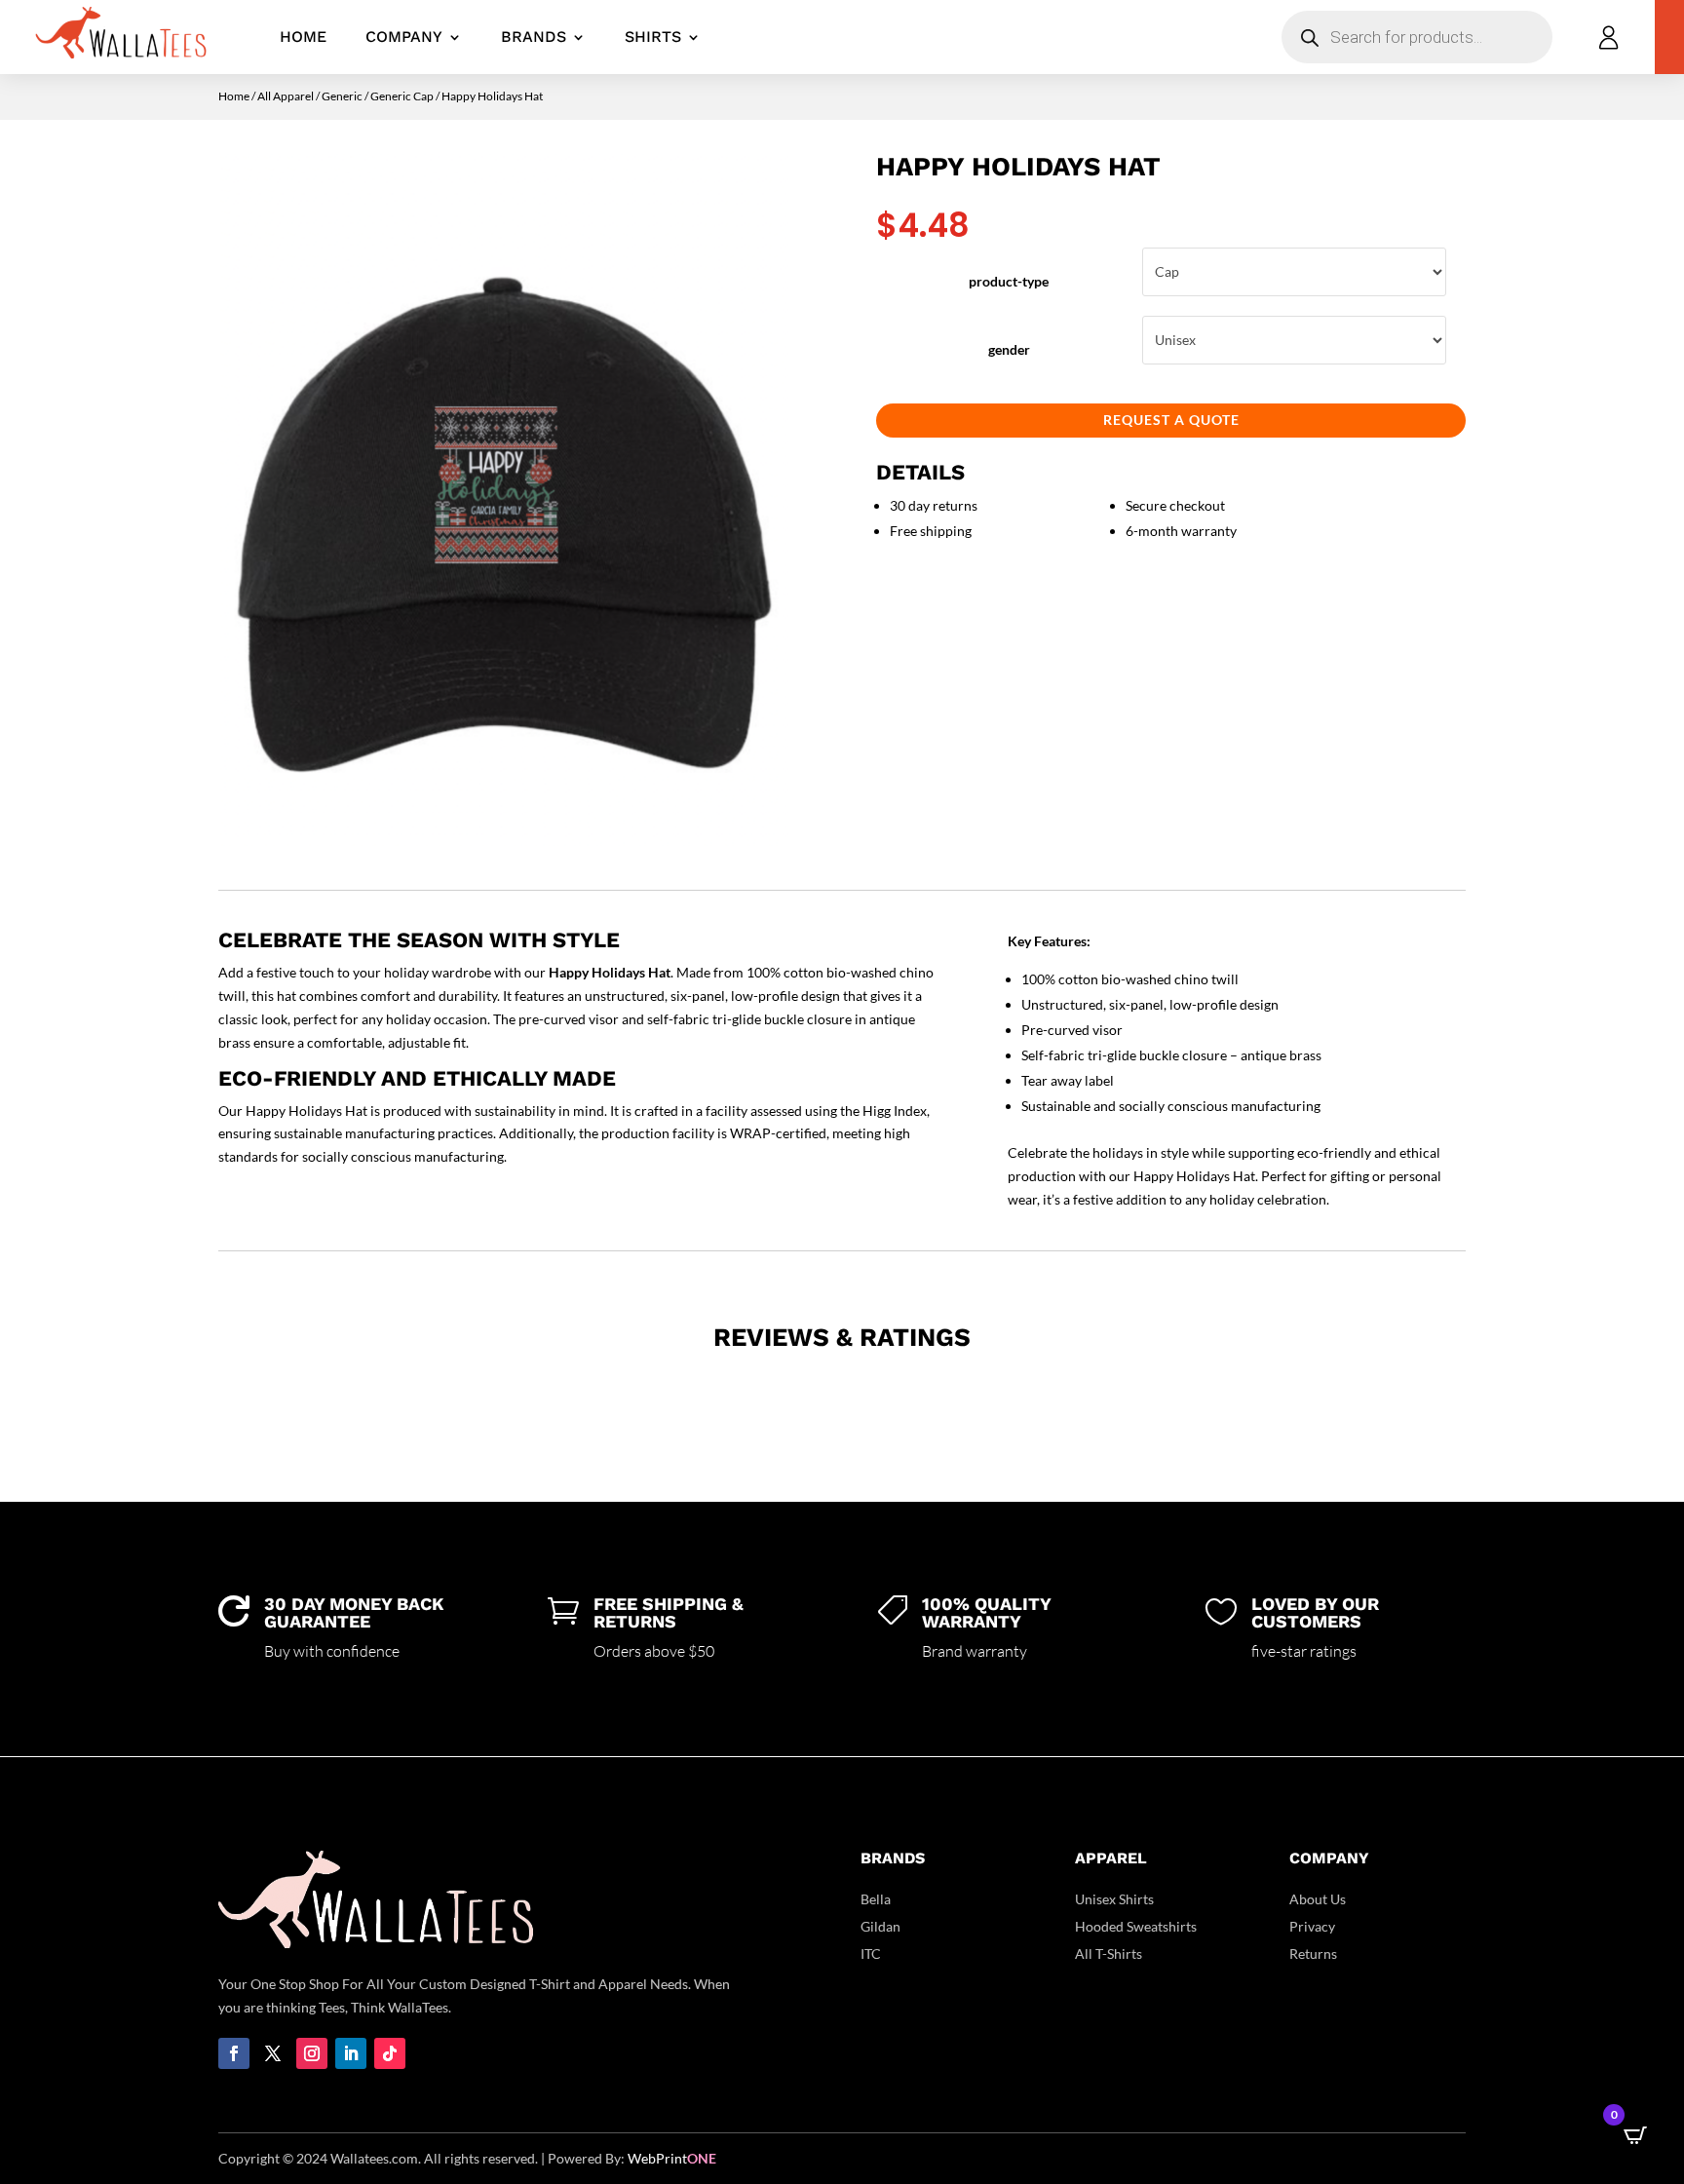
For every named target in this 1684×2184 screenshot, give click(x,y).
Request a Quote (1171, 420)
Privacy (1312, 1926)
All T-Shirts (1109, 1954)
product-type (1009, 281)
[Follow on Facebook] (234, 2053)
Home (303, 37)
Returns (1313, 1954)
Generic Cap (402, 96)
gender (1009, 349)
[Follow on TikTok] (390, 2053)
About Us (1318, 1899)
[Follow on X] (273, 2053)
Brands (534, 37)
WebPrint (672, 2158)
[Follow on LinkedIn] (351, 2053)
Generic (342, 96)
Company (404, 37)
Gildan (880, 1926)
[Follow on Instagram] (312, 2053)
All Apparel (286, 96)
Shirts (653, 37)
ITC (871, 1954)
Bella (876, 1899)
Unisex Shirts (1114, 1899)
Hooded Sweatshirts (1136, 1926)
